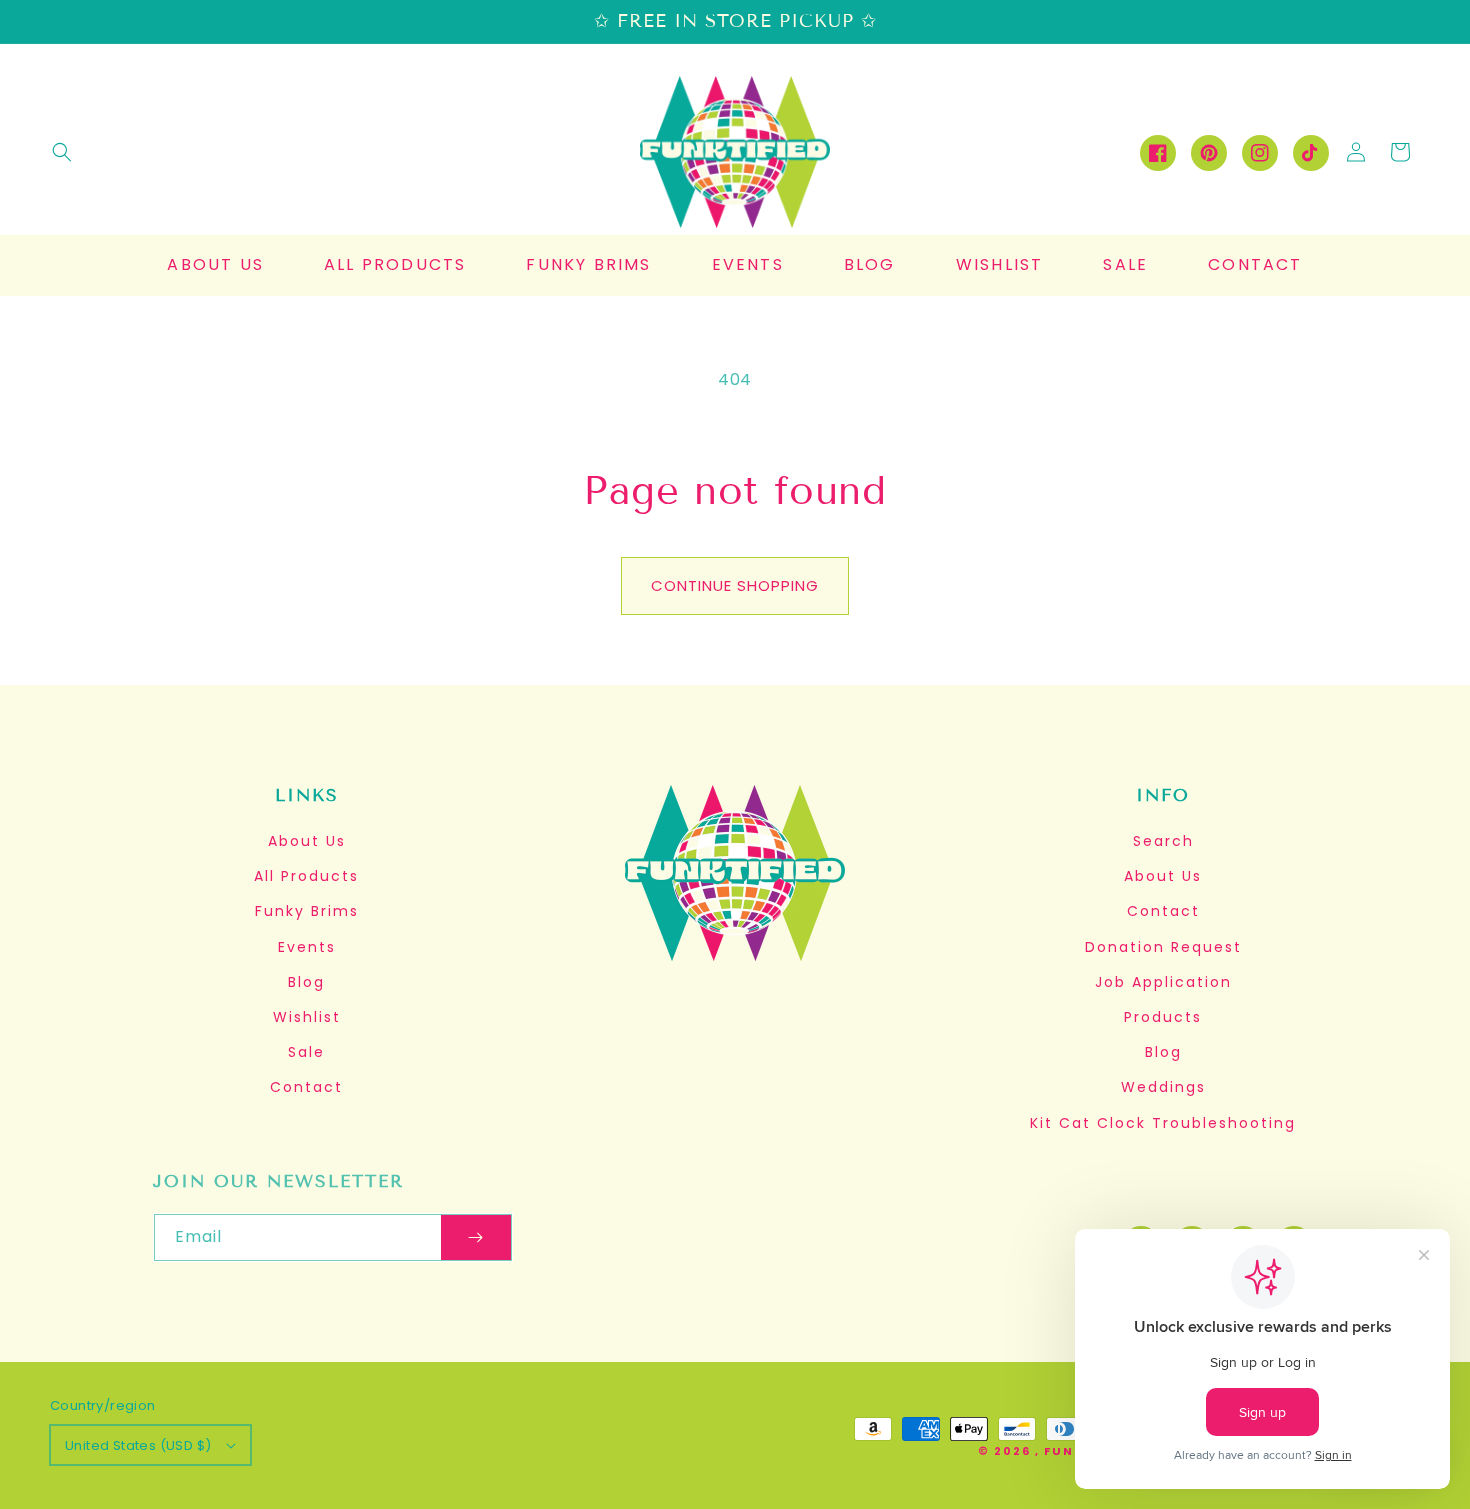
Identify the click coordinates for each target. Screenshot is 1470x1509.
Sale (306, 1052)
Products (1163, 1017)
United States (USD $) (138, 1445)
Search (1163, 841)
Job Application (1163, 982)
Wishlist (307, 1017)
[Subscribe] (476, 1237)
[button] (62, 152)
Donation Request (1163, 947)
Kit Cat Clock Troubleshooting (1163, 1123)
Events (307, 947)
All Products (306, 876)
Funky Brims (307, 911)
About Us (307, 841)
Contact (306, 1087)
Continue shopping (735, 585)
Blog (306, 982)
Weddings (1163, 1087)
